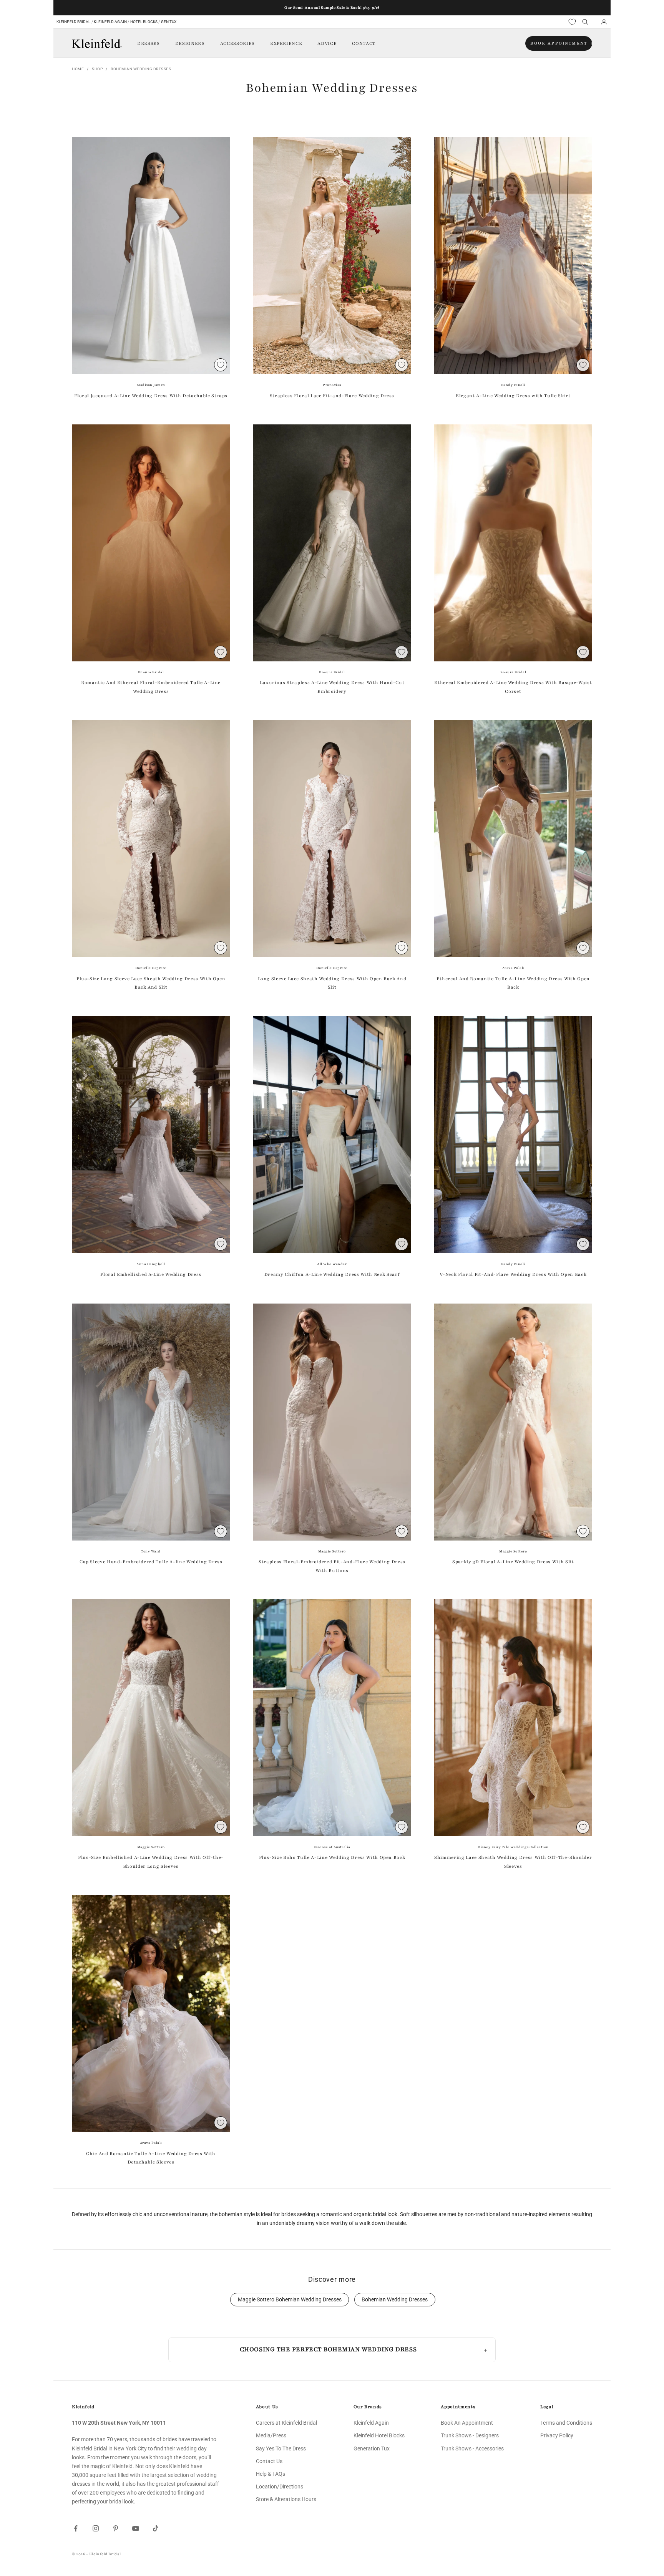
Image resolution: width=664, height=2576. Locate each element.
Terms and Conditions (566, 2423)
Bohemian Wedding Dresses (141, 69)
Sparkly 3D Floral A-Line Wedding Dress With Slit (513, 1562)
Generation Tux (372, 2448)
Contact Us (269, 2461)
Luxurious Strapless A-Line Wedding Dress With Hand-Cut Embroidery (332, 687)
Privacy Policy (557, 2435)
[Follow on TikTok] (156, 2528)
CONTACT (364, 43)
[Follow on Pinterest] (116, 2528)
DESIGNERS (190, 43)
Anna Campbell (151, 1264)
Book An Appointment (467, 2423)
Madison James (151, 385)
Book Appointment (559, 43)
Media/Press (271, 2435)
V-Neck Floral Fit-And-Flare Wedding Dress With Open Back (513, 1274)
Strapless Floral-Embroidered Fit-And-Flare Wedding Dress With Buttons (332, 1566)
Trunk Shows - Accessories (472, 2448)
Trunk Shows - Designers (470, 2435)
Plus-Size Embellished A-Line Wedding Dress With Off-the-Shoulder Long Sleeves (151, 1862)
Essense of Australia (332, 1847)
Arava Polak (513, 968)
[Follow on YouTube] (136, 2528)
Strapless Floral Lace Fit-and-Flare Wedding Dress (332, 396)
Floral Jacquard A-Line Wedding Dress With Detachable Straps (151, 396)
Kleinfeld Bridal (74, 22)
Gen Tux (169, 22)
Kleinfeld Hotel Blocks (379, 2435)
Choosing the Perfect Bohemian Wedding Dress (328, 2349)
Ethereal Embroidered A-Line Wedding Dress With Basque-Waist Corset (513, 687)
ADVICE (327, 43)
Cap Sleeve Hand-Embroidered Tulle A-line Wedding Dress (151, 1562)
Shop (97, 69)
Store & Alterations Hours (286, 2499)
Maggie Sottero (332, 1551)
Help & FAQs (271, 2474)
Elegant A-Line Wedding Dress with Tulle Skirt (513, 396)
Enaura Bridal (151, 672)
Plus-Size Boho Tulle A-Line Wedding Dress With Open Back (332, 1857)
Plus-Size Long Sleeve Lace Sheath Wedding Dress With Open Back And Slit (151, 983)
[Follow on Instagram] (96, 2528)
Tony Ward (151, 1551)
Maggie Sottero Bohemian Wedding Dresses (290, 2300)
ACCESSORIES (237, 43)
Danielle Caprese (151, 968)
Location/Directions (280, 2487)
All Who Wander (332, 1264)
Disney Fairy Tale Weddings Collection (513, 1847)
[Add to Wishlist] (221, 365)
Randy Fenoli (513, 385)
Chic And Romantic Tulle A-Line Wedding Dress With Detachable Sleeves (151, 2158)
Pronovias (332, 385)
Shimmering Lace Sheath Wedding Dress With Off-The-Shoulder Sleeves (513, 1862)
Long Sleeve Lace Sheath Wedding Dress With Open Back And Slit (332, 983)
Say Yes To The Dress (281, 2448)
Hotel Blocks (144, 22)
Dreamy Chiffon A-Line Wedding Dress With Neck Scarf (332, 1274)
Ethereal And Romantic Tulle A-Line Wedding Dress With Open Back (513, 983)
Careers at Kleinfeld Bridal (286, 2423)
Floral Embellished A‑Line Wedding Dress (151, 1274)
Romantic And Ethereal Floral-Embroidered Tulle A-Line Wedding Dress (151, 687)
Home (78, 69)
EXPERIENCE (286, 43)
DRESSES (149, 43)
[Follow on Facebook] (76, 2528)
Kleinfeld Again (110, 22)
